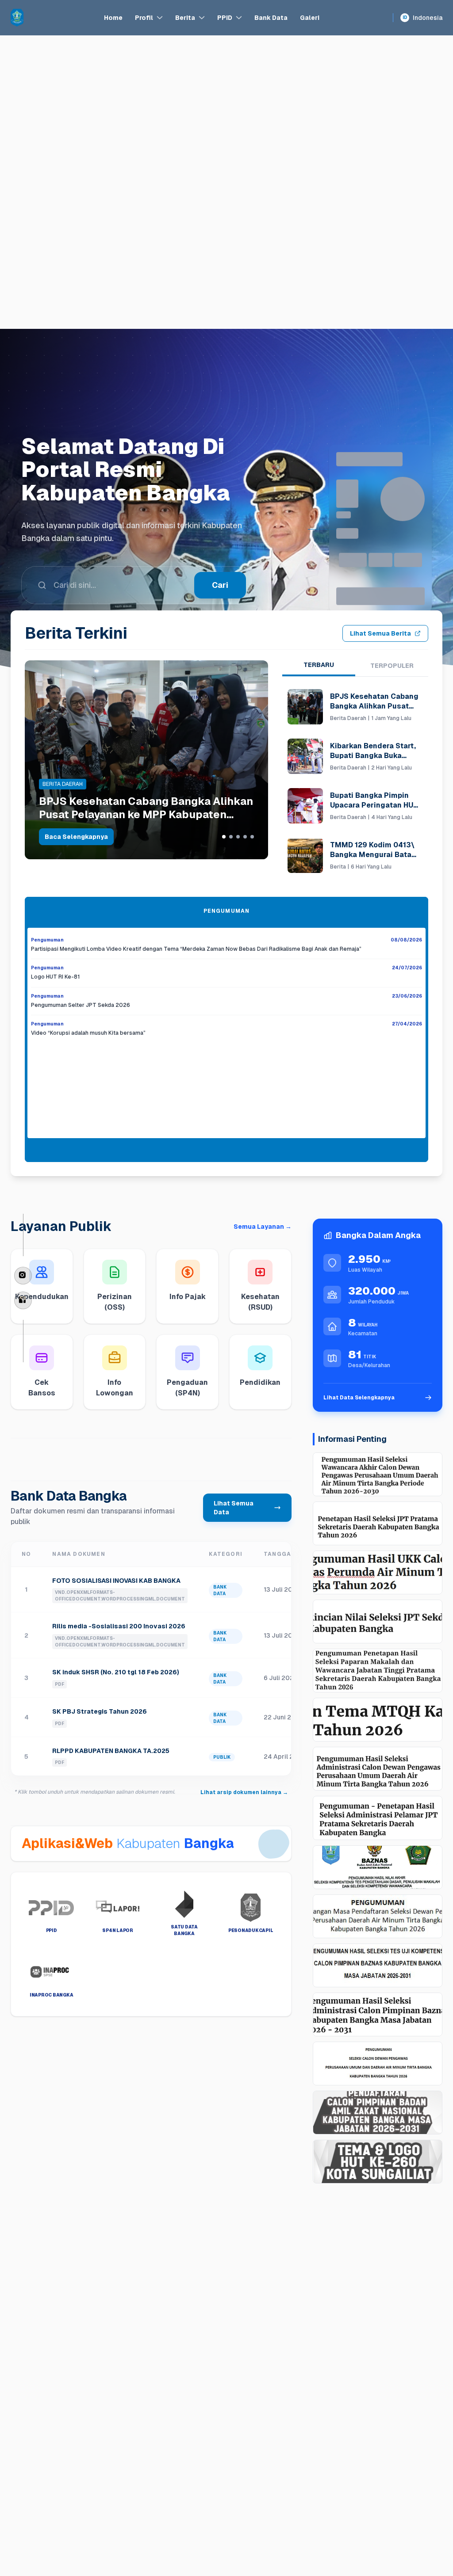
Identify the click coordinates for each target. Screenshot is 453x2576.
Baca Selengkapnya (76, 837)
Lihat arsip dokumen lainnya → (244, 1792)
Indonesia (422, 18)
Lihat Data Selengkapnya (359, 1398)
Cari (220, 608)
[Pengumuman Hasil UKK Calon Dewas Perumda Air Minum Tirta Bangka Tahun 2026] (378, 1572)
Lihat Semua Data (234, 1508)
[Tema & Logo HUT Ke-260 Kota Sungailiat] (378, 2162)
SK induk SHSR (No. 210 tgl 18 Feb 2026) (116, 1672)
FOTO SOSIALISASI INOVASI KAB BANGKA (116, 1581)
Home (113, 18)
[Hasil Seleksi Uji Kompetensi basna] (378, 1965)
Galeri (310, 18)
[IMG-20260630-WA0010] (378, 1916)
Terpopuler (392, 666)
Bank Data (271, 18)
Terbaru (319, 665)
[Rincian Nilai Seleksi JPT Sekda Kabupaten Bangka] (378, 1621)
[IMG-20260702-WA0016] (378, 1867)
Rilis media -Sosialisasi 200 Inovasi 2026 (119, 1626)
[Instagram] (23, 1276)
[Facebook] (23, 1300)
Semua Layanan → (263, 1227)
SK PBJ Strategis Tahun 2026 (100, 1711)
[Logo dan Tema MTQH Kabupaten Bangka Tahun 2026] (378, 1720)
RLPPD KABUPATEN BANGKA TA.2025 (111, 1751)
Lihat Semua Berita (380, 633)
